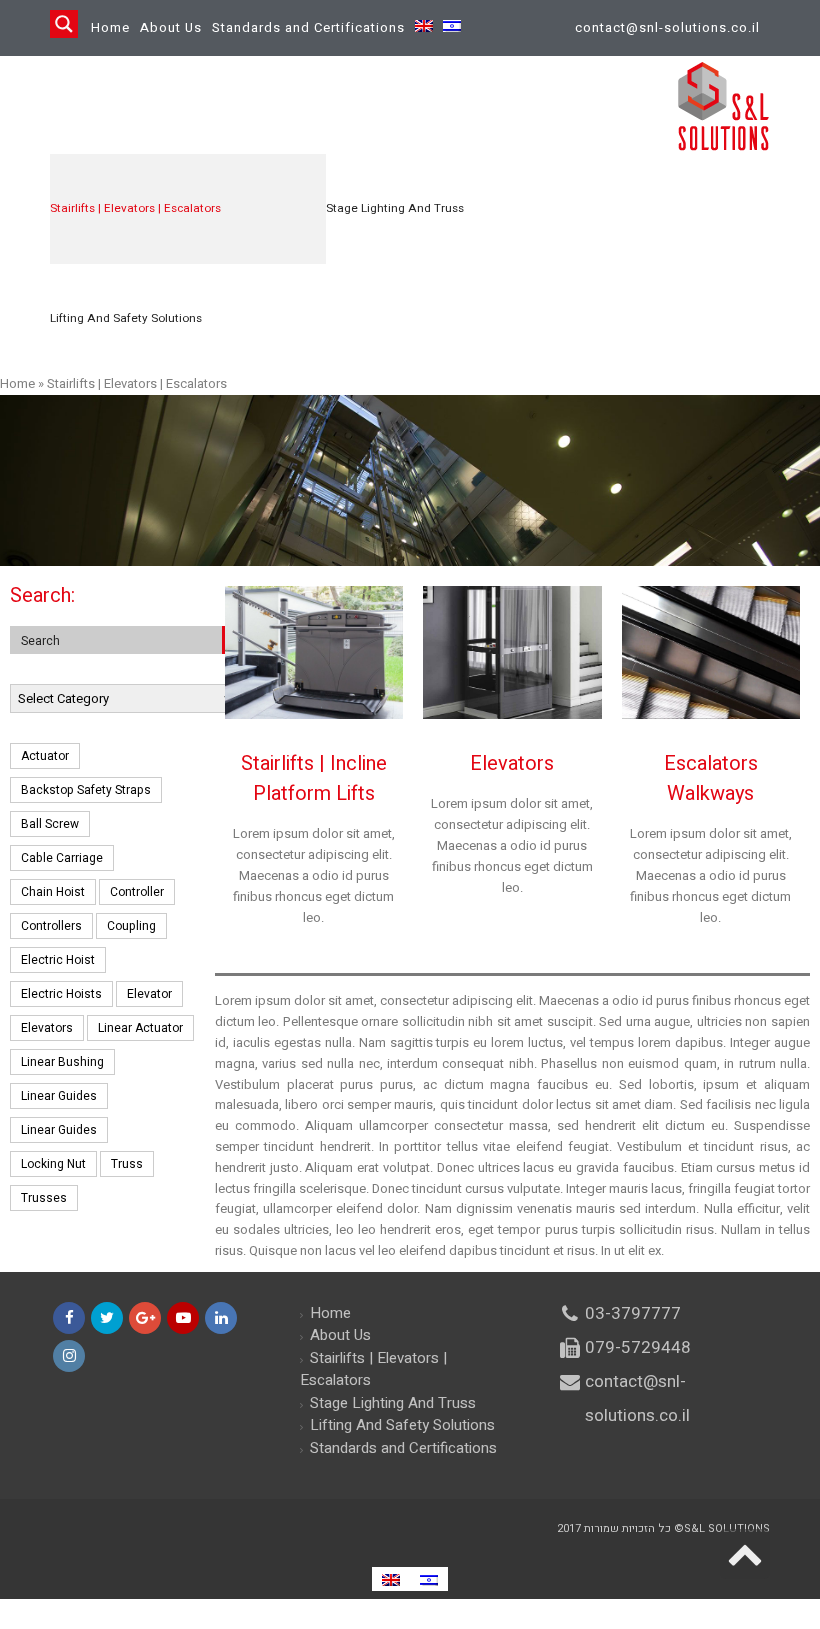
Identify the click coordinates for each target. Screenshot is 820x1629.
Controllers (51, 926)
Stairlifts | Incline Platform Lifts (314, 778)
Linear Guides (59, 1096)
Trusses (44, 1198)
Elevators (47, 1028)
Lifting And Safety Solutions (402, 1425)
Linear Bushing (62, 1062)
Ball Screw (50, 824)
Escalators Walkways (711, 778)
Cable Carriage (62, 858)
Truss (127, 1164)
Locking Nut (53, 1164)
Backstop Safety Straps (86, 790)
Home (110, 27)
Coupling (131, 926)
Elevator (149, 994)
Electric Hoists (61, 994)
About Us (171, 27)
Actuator (45, 756)
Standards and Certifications (308, 27)
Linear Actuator (140, 1028)
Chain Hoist (53, 892)
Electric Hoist (58, 960)
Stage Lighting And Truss (393, 1403)
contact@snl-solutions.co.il (667, 27)
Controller (137, 892)
